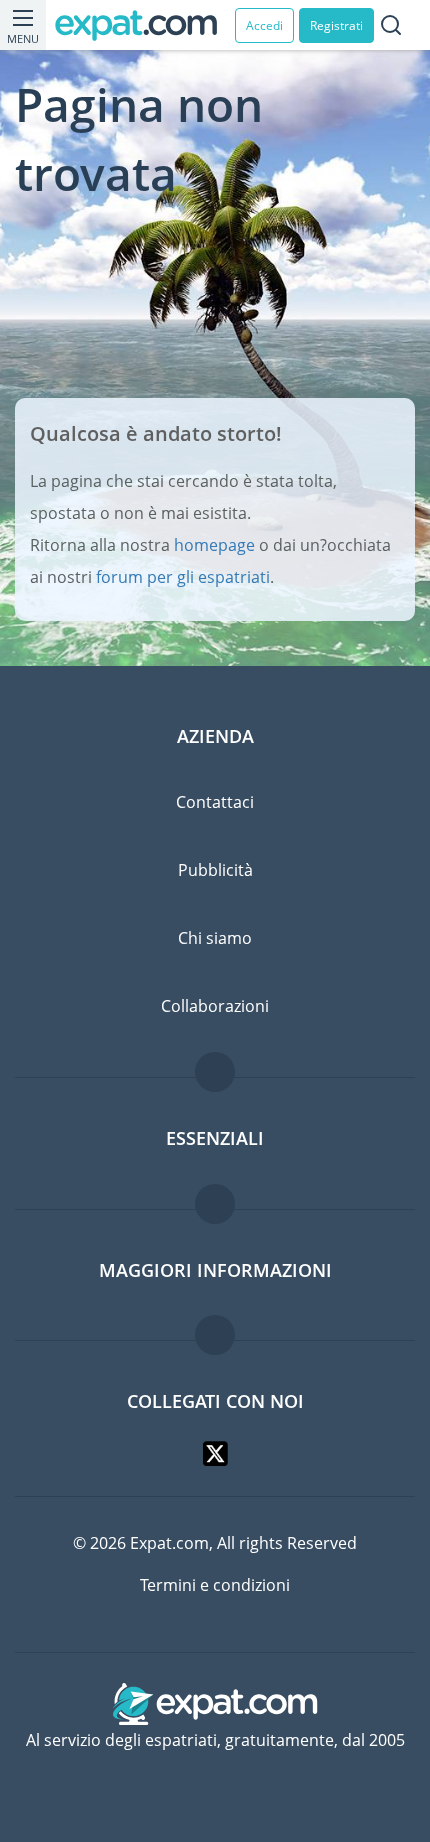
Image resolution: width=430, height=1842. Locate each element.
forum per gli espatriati (183, 577)
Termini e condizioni (215, 1585)
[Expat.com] (145, 25)
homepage (214, 545)
